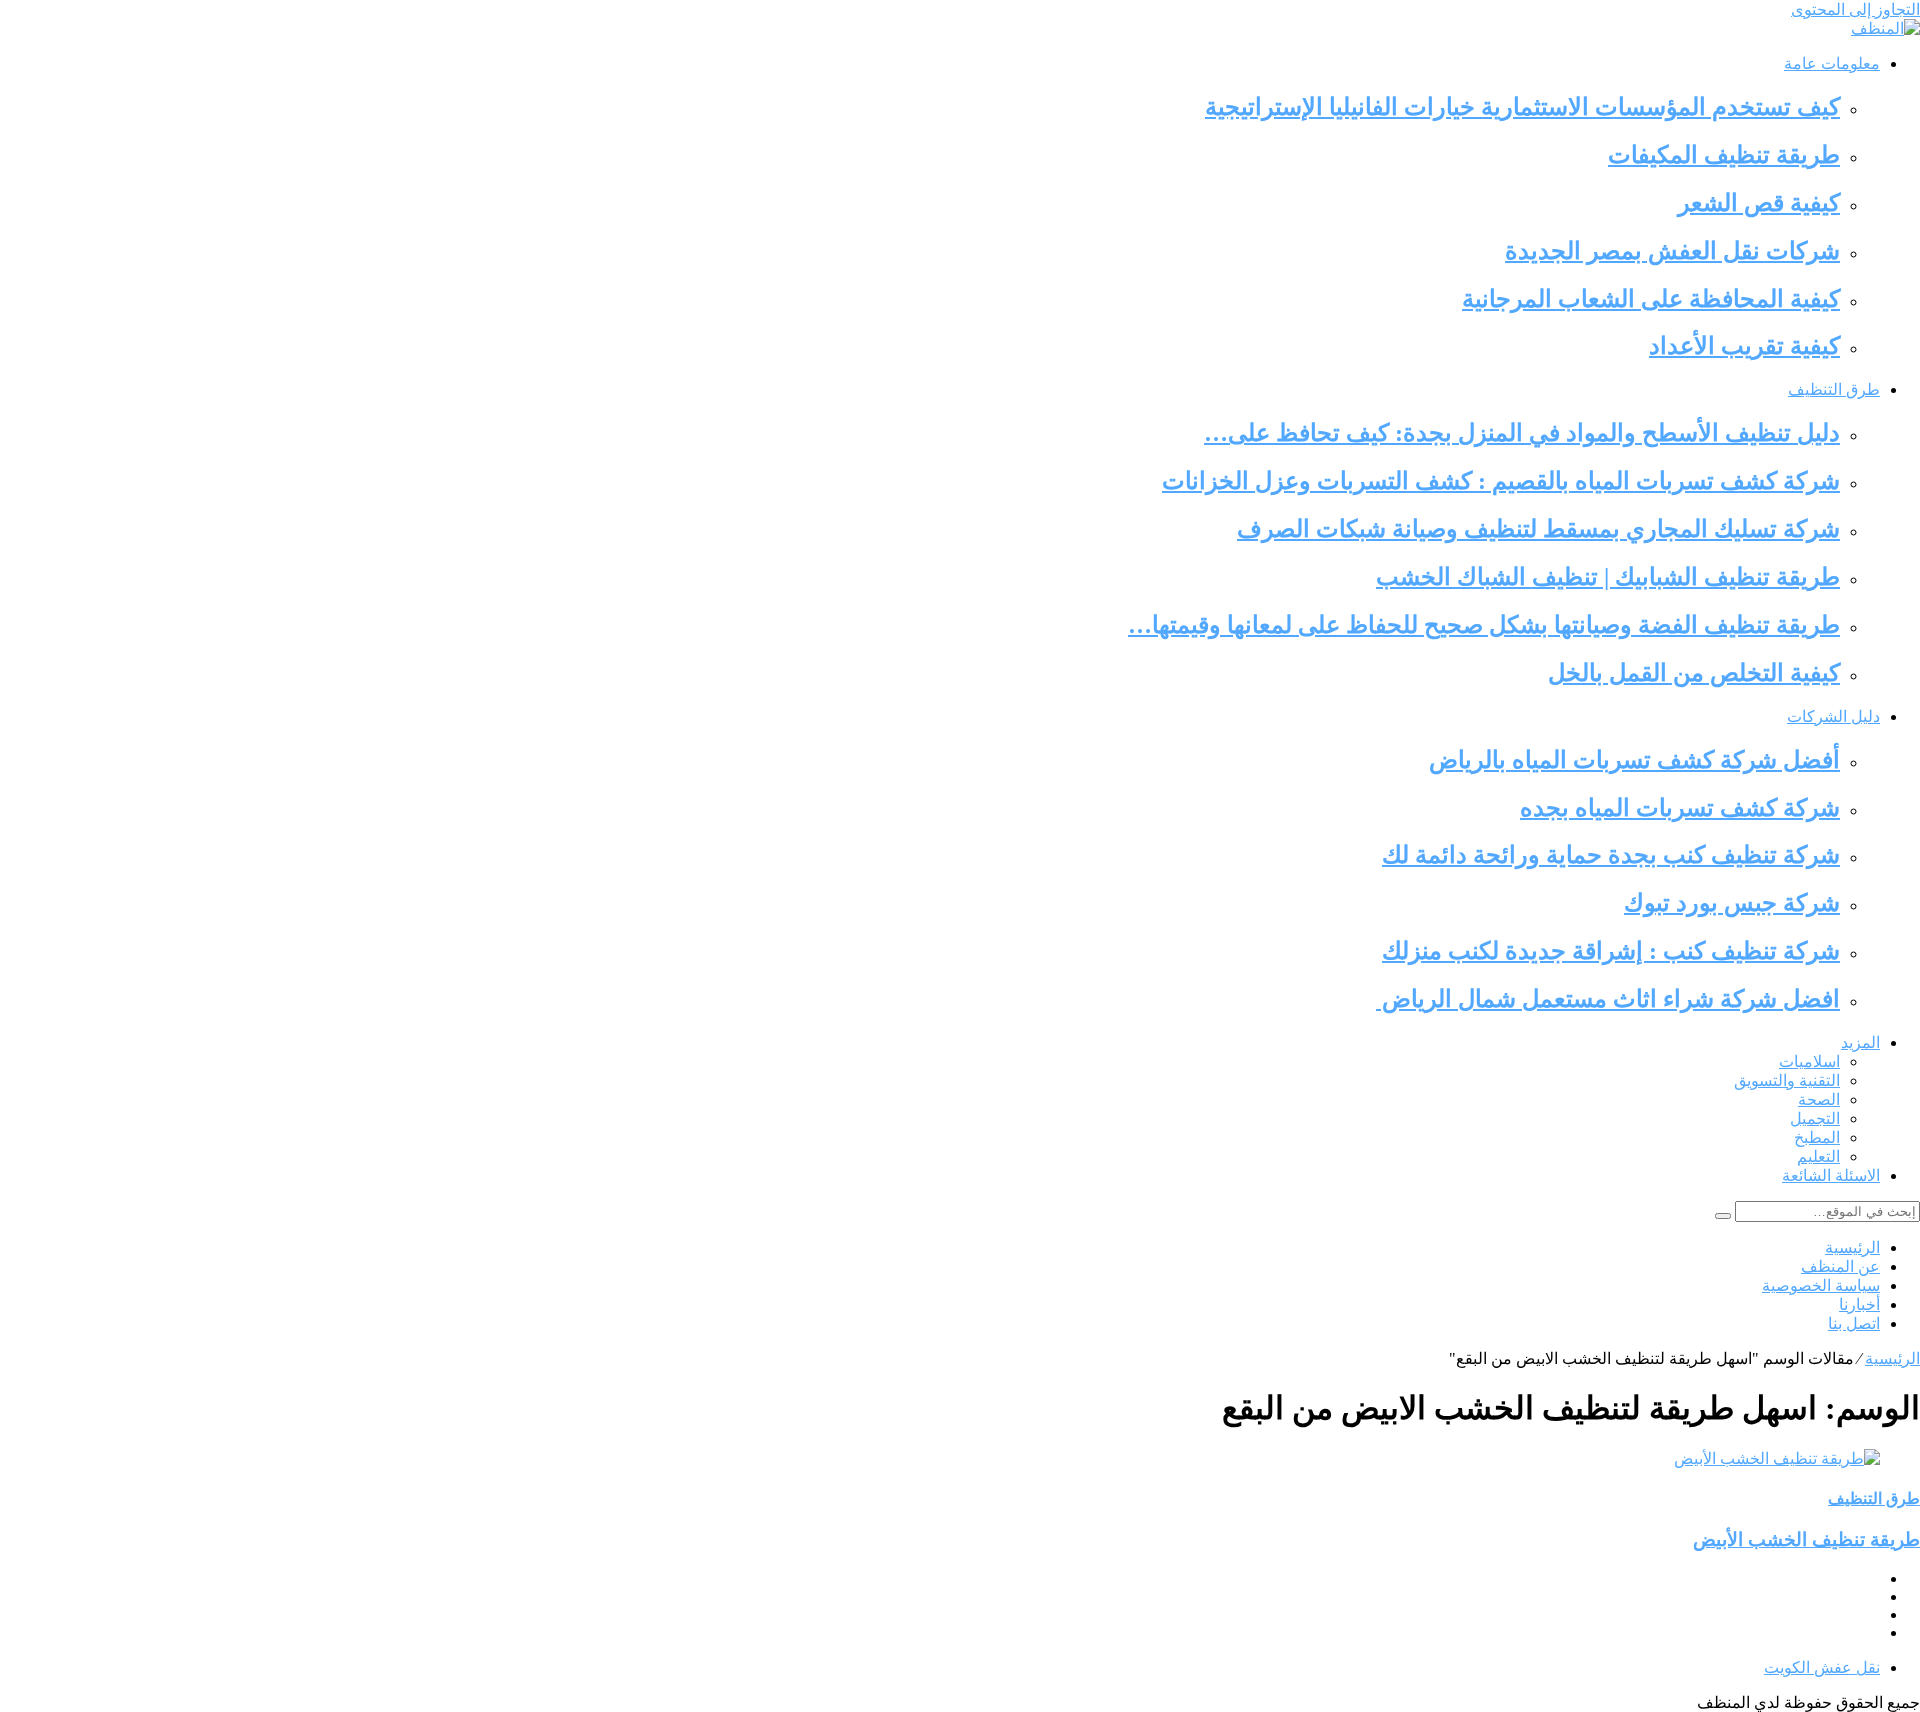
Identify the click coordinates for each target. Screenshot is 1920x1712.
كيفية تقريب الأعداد (1744, 346)
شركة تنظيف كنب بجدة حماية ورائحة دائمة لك (1611, 855)
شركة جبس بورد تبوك (1732, 903)
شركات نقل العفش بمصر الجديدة (1672, 251)
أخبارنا (1859, 1304)
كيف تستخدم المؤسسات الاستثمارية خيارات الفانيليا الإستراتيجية (1522, 107)
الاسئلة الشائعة (1831, 1175)
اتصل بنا (1854, 1323)
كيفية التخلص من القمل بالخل (1694, 673)
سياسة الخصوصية (1821, 1285)
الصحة (1819, 1099)
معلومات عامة (1832, 63)
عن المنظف (1840, 1266)
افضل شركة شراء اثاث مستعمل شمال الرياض (1608, 999)
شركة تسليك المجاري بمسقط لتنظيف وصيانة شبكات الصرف (1538, 529)
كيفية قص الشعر (1759, 203)
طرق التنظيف (1834, 389)
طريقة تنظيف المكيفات (1724, 155)
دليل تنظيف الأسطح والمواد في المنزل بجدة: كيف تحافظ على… (1522, 433)
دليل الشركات (1833, 716)
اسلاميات (1809, 1061)
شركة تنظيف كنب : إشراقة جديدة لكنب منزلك (1611, 951)
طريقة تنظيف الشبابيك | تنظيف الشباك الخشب (1608, 577)
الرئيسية (1852, 1247)
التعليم (1818, 1156)
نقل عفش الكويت (1822, 1667)
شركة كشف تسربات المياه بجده (1680, 808)
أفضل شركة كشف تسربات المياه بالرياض (1634, 760)
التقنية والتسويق (1787, 1080)
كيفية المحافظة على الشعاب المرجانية (1651, 299)
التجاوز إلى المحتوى (1855, 9)
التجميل (1815, 1118)
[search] (1723, 1216)
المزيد (1860, 1042)
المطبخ (1817, 1137)
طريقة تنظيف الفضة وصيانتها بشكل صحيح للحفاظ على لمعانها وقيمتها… (1484, 625)
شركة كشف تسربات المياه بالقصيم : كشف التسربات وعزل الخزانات (1501, 481)
